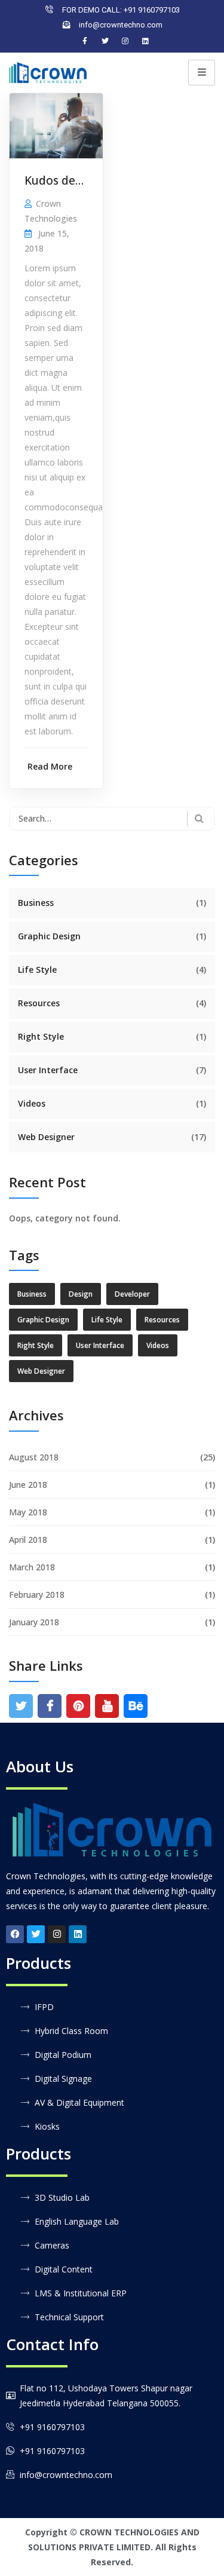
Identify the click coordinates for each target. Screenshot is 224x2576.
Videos (32, 1103)
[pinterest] (79, 1706)
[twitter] (21, 1706)
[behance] (136, 1706)
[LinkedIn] (146, 41)
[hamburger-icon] (202, 73)
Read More (50, 766)
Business (36, 903)
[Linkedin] (78, 1934)
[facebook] (50, 1706)
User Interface (48, 1070)
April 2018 (28, 1540)
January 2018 (34, 1622)
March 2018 (32, 1567)
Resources (39, 1003)
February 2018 (37, 1595)
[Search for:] (112, 819)
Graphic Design (49, 936)
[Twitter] (105, 41)
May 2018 (28, 1512)
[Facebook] (85, 41)
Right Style (41, 1036)
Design (81, 1294)
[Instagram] (125, 41)
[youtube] (107, 1706)
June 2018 (28, 1485)
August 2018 (34, 1457)
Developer (132, 1294)
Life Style (37, 970)
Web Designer (46, 1137)
